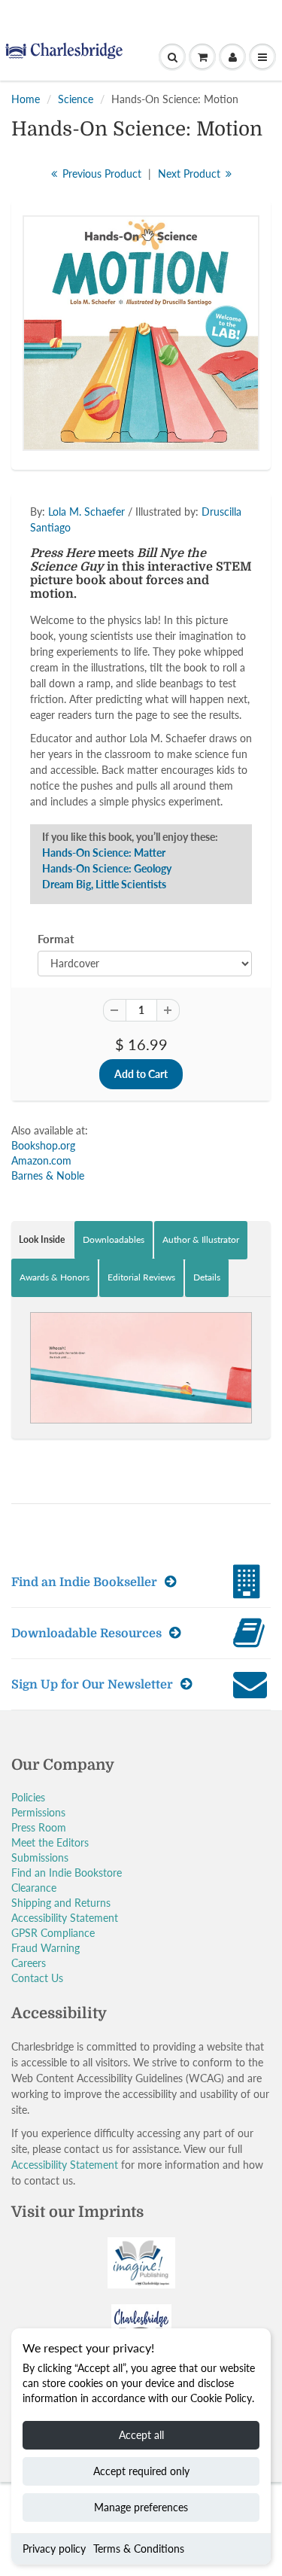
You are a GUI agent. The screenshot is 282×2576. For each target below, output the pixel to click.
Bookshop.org (43, 1145)
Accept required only (141, 2471)
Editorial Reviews (141, 1277)
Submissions (40, 1857)
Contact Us (37, 1978)
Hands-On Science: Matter (104, 853)
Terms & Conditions (139, 2549)
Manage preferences (141, 2507)
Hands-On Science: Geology (107, 868)
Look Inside (42, 1239)
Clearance (34, 1888)
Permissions (38, 1812)
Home (26, 99)
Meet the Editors (50, 1842)
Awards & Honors (55, 1277)
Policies (28, 1797)
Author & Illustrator (201, 1239)
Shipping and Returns (61, 1903)
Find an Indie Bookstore (67, 1873)
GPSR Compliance (53, 1933)
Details (207, 1277)
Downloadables (114, 1239)
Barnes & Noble (48, 1175)
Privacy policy (54, 2549)
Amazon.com (41, 1160)
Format (56, 939)
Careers (29, 1963)
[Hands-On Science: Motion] (141, 333)
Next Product (191, 174)
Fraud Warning (45, 1948)
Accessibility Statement (65, 1918)
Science (76, 99)
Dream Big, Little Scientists (104, 884)
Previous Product (100, 174)
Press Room (39, 1827)
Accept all (141, 2435)
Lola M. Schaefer (86, 512)
